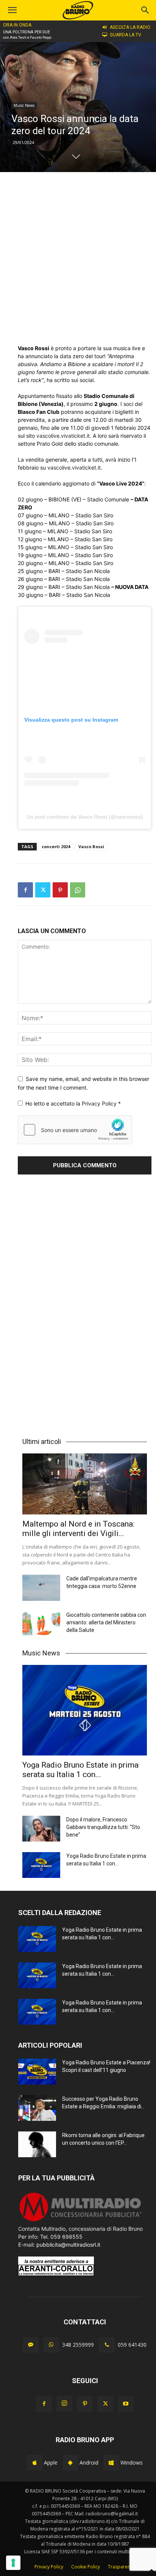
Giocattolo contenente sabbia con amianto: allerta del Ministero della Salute (106, 1622)
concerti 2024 (56, 846)
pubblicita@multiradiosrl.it (68, 2245)
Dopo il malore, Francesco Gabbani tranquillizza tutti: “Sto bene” (103, 1827)
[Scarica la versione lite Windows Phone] (111, 2463)
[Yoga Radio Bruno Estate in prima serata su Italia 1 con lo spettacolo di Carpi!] (85, 1710)
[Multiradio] (81, 2221)
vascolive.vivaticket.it (63, 436)
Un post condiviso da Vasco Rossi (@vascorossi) (85, 817)
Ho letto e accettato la (73, 1103)
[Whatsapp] (51, 2345)
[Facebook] (25, 890)
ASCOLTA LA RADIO (130, 27)
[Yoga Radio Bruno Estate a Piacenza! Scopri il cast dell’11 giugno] (37, 2072)
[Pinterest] (60, 890)
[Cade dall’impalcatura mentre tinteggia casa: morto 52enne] (41, 1588)
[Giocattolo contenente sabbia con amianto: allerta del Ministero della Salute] (41, 1624)
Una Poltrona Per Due (27, 32)
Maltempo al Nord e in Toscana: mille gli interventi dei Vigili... (78, 1529)
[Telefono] (107, 2345)
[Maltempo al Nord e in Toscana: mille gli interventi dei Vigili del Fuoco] (85, 1484)
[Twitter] (43, 890)
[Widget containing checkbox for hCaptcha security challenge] (75, 1130)
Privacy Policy (100, 1103)
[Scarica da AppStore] (35, 2463)
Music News (24, 105)
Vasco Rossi (91, 846)
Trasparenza (122, 2567)
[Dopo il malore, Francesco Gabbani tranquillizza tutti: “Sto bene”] (41, 1829)
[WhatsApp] (78, 890)
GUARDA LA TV (126, 35)
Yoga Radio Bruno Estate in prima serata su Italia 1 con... (80, 1770)
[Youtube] (126, 2404)
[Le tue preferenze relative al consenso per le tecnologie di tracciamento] (13, 2563)
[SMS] (31, 2345)
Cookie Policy (86, 2567)
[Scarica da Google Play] (70, 2463)
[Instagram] (64, 2404)
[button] (145, 10)
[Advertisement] (78, 258)
